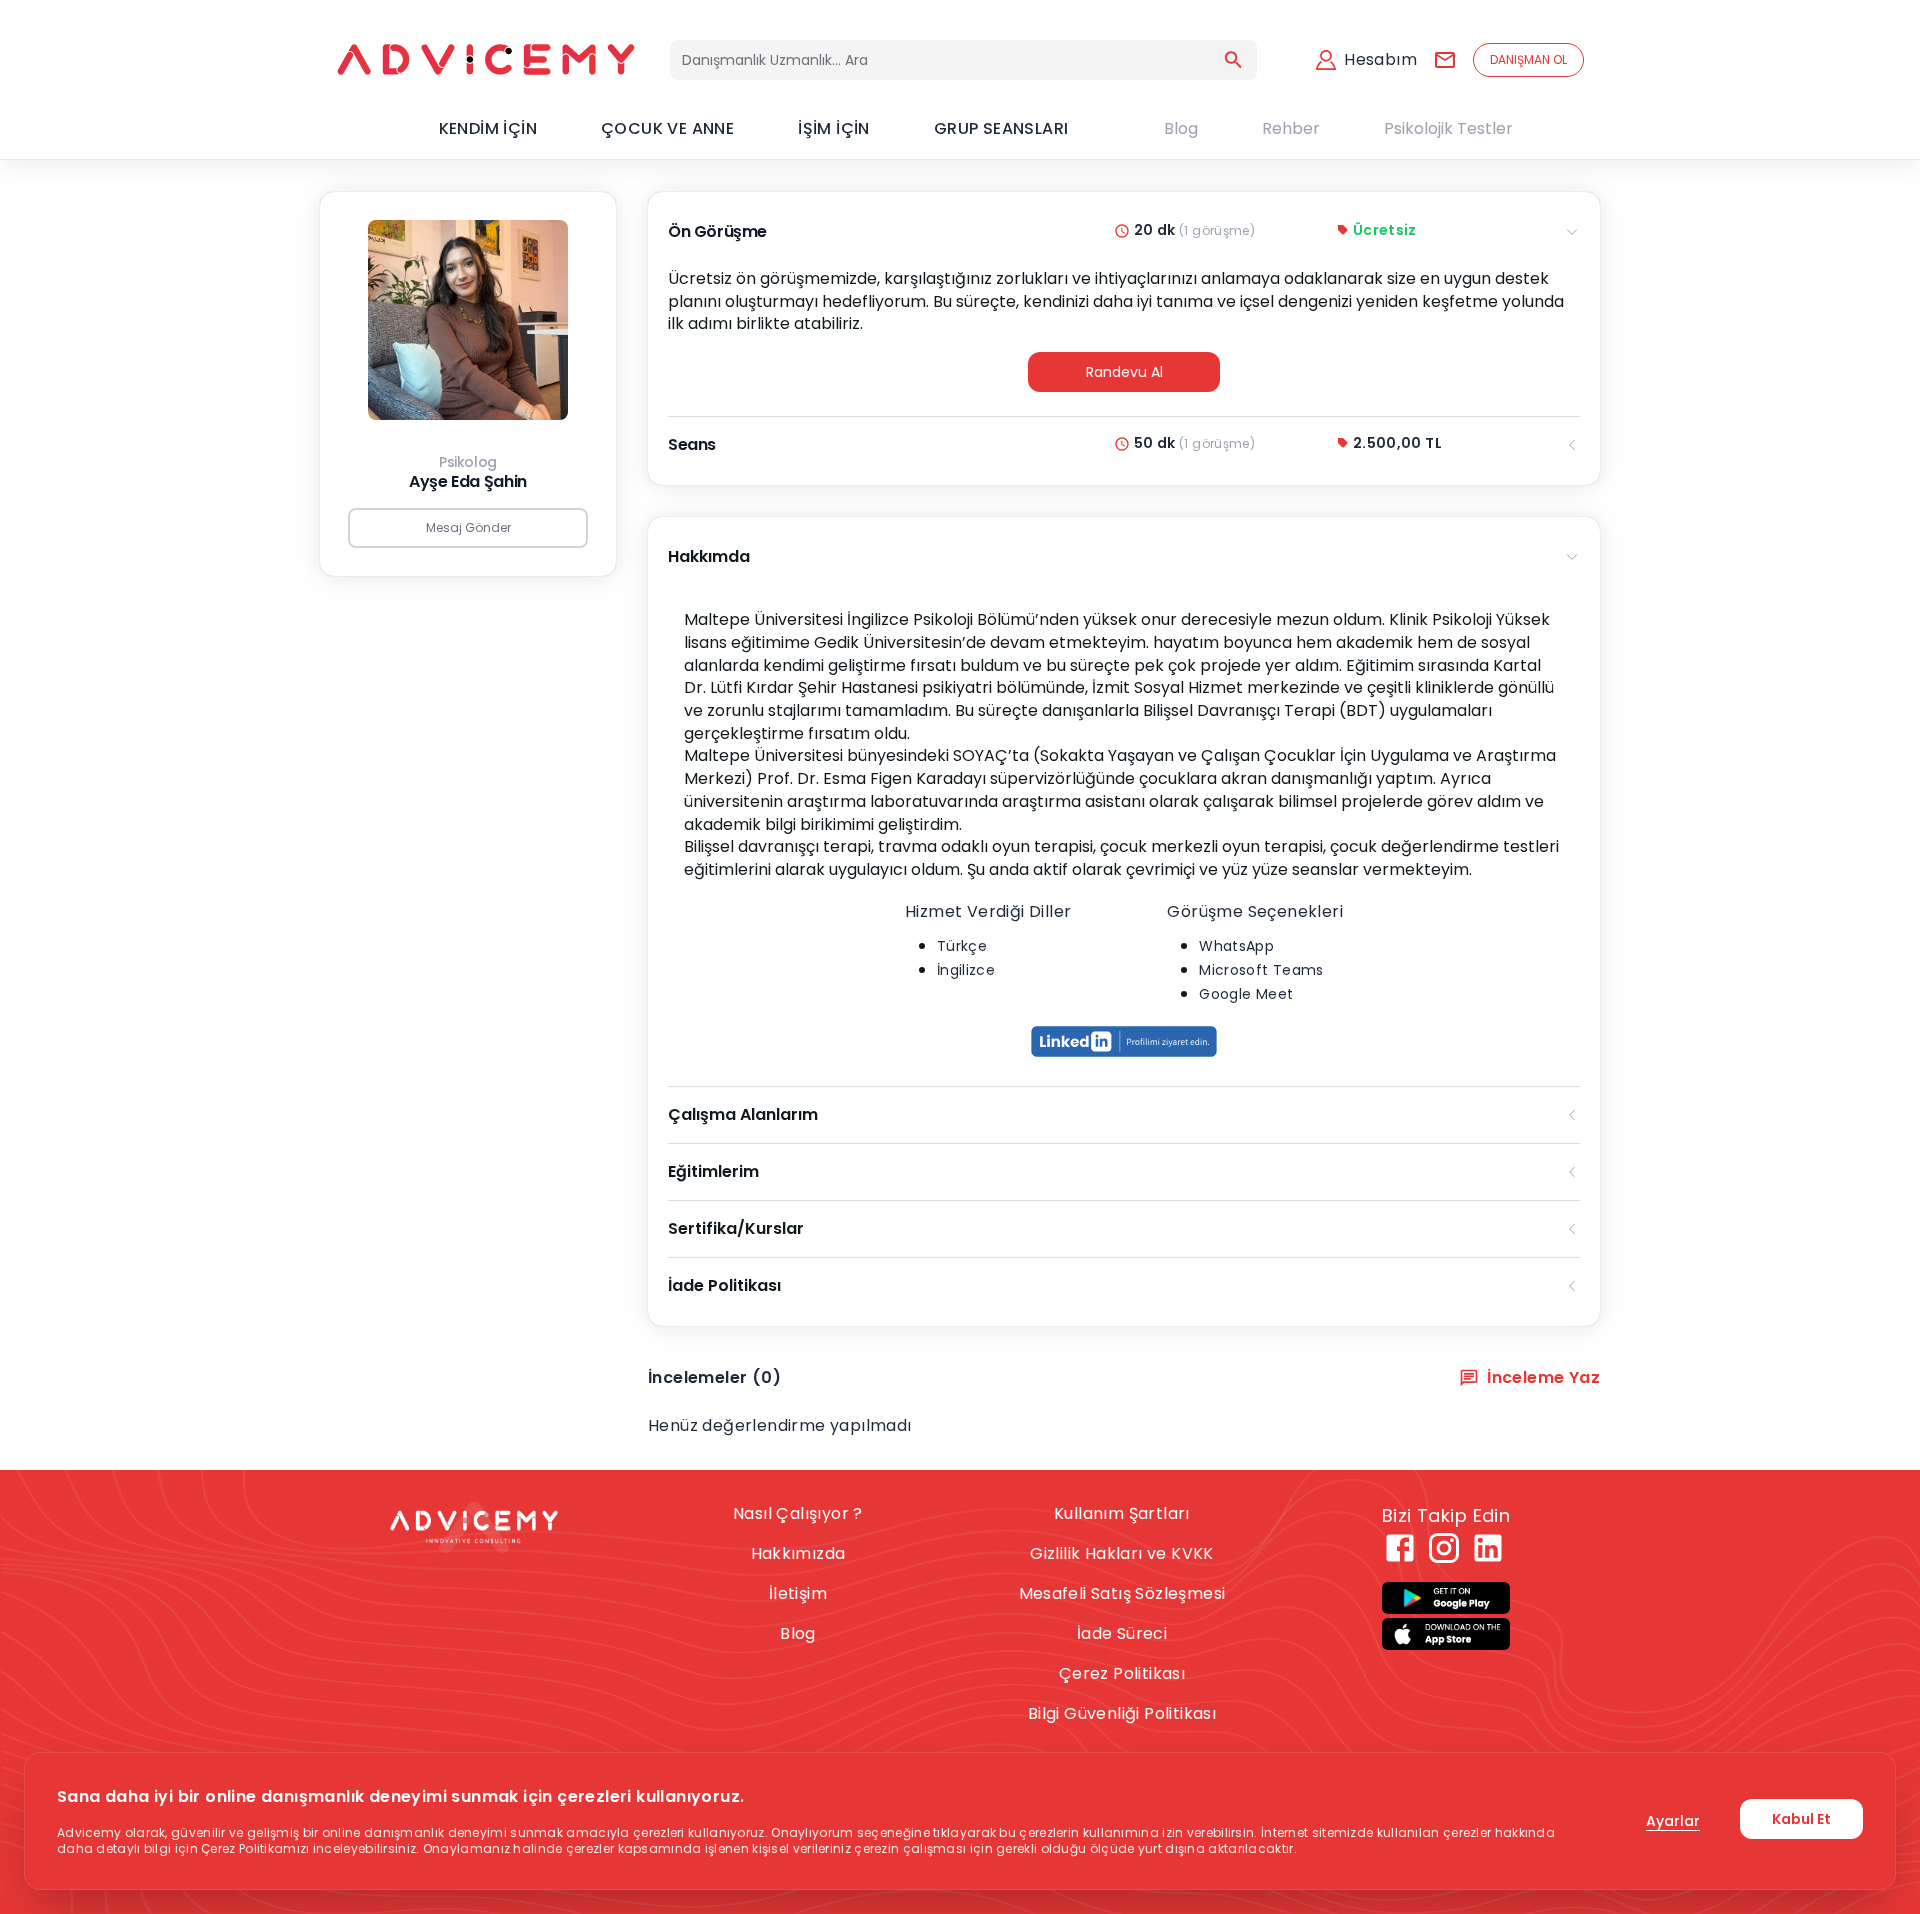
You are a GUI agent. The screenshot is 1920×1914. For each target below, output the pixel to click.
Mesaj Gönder (468, 527)
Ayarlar (1673, 1821)
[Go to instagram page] (1444, 1548)
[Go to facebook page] (1400, 1548)
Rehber (1291, 128)
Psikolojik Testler (1448, 128)
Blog (1181, 128)
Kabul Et (1801, 1819)
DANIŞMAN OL (1528, 59)
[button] (1124, 1042)
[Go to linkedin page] (1488, 1548)
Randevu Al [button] (1124, 372)
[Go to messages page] (1445, 60)
